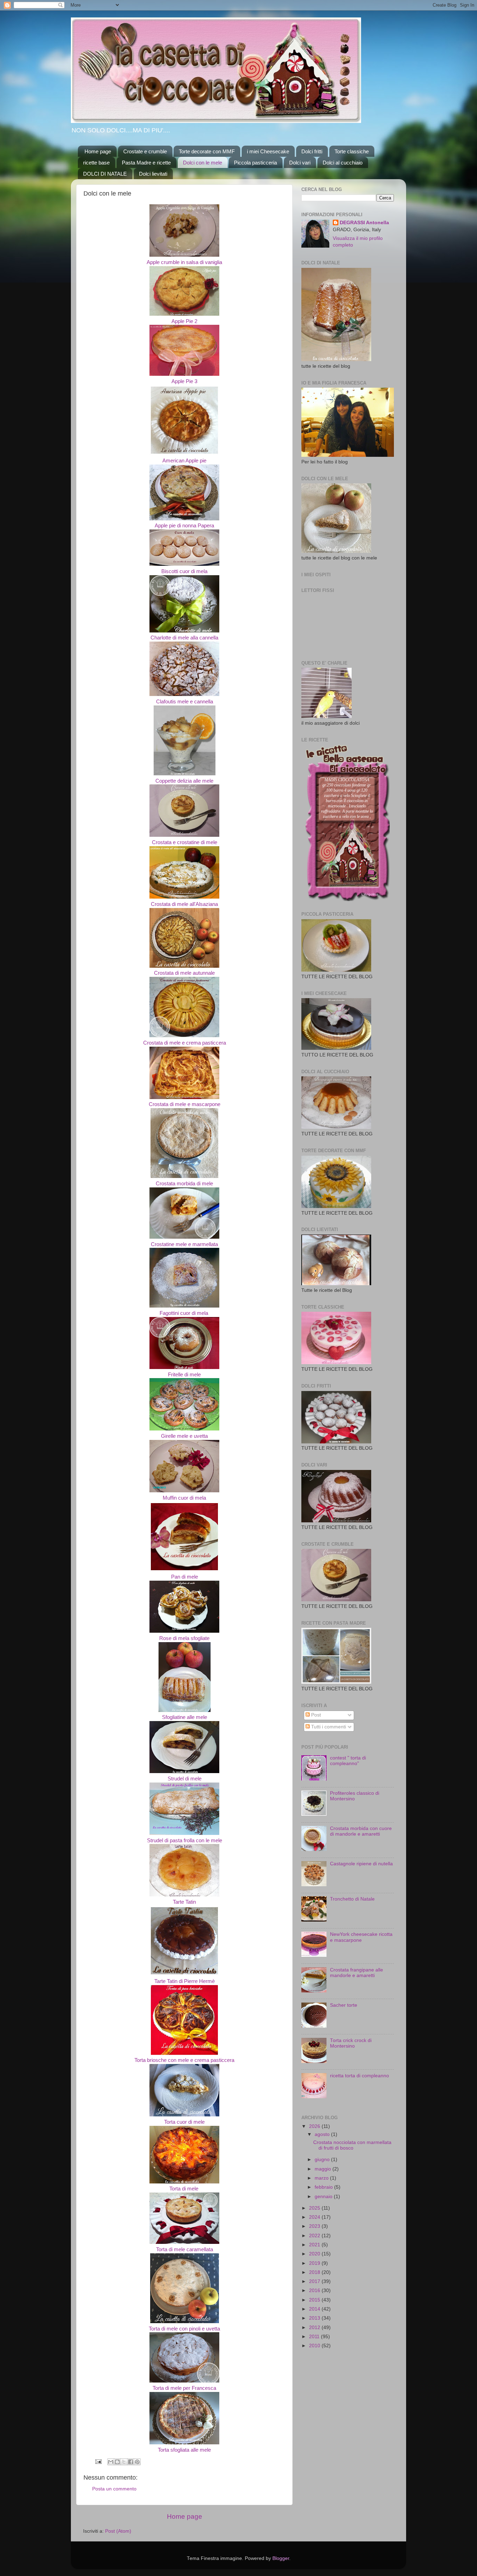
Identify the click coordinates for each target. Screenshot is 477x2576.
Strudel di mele (185, 1779)
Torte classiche (352, 151)
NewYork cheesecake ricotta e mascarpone (361, 1937)
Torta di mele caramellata (185, 2249)
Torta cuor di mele (184, 2122)
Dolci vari (300, 163)
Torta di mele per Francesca (184, 2388)
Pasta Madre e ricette (146, 163)
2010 (315, 2346)
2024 (315, 2217)
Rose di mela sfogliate (184, 1638)
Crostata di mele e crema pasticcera (185, 1043)
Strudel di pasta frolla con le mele (185, 1840)
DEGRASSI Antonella (364, 223)
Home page (98, 151)
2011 (315, 2337)
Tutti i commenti (328, 1727)
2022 (315, 2236)
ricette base (96, 163)
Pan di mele (185, 1577)
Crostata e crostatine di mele (185, 842)
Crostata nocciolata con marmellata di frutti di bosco (352, 2145)
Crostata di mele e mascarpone (185, 1104)
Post (315, 1715)
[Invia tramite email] (111, 2462)
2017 (315, 2281)
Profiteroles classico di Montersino (355, 1796)
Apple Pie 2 (184, 321)
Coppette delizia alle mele (184, 781)
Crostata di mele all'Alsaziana (184, 904)
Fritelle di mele (184, 1375)
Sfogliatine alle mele (185, 1717)
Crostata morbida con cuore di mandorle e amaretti (361, 1831)
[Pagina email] (98, 2461)
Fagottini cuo (174, 1313)
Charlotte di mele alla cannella (184, 638)
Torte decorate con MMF (207, 151)
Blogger (281, 2558)
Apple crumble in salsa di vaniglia (184, 262)
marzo (322, 2178)
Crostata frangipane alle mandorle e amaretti (357, 1973)
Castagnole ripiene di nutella (361, 1864)
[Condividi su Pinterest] (137, 2462)
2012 (315, 2328)
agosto (323, 2134)
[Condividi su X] (124, 2462)
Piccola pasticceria (255, 163)
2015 (315, 2300)
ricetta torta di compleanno (359, 2076)
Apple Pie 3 (184, 381)
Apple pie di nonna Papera (184, 526)
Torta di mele (185, 2189)
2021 (315, 2245)
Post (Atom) (118, 2531)
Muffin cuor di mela (184, 1498)
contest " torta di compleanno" (348, 1761)
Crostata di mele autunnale (184, 973)
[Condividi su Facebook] (131, 2462)
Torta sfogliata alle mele (184, 2450)
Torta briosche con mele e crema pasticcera (184, 2060)
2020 (315, 2254)
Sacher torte (344, 2005)
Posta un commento (114, 2489)
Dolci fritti (312, 151)
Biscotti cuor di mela (184, 571)
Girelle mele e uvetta (184, 1436)
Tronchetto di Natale (352, 1899)
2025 (315, 2208)
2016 (315, 2290)
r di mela (199, 1313)
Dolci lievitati (153, 174)
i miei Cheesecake (268, 151)
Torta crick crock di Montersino (351, 2043)
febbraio (324, 2187)
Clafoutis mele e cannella (185, 702)
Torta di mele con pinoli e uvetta (184, 2329)
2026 (315, 2126)
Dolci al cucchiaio (343, 163)
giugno (323, 2160)
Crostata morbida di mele (184, 1184)
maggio (324, 2169)
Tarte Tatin (184, 1902)
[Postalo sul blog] (117, 2462)
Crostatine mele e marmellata (184, 1244)
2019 (315, 2263)
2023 (315, 2226)
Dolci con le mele (203, 163)
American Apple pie (184, 461)
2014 (315, 2309)
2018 (315, 2272)
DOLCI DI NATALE (105, 174)
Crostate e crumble (145, 151)
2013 (315, 2318)
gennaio (324, 2197)
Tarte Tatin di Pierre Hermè (185, 1981)
